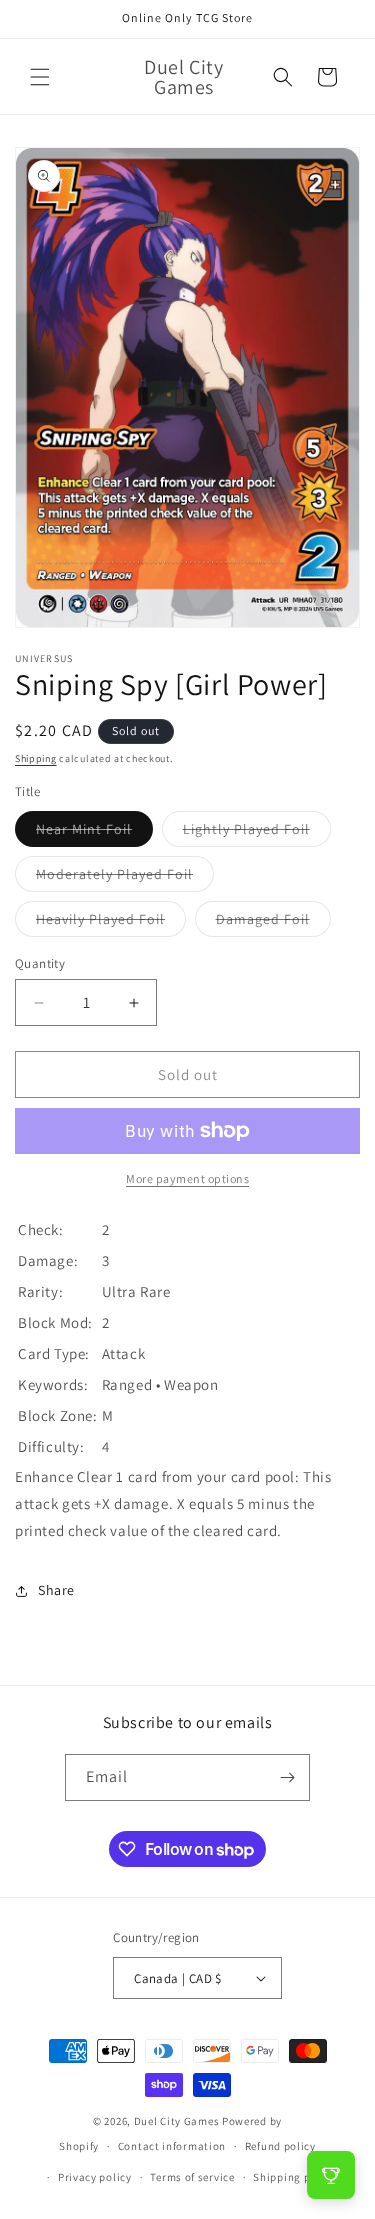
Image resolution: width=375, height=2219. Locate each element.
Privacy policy (95, 2177)
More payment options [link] (187, 1178)
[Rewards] (331, 2175)
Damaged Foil (273, 923)
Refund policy (280, 2146)
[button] (40, 77)
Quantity (40, 963)
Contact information (172, 2146)
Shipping (36, 758)
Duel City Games (177, 2121)
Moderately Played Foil (125, 878)
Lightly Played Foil (257, 833)
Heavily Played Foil (111, 923)
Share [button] (56, 1590)
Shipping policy (294, 2177)
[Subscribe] (287, 1777)
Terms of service (192, 2177)
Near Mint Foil (94, 833)
